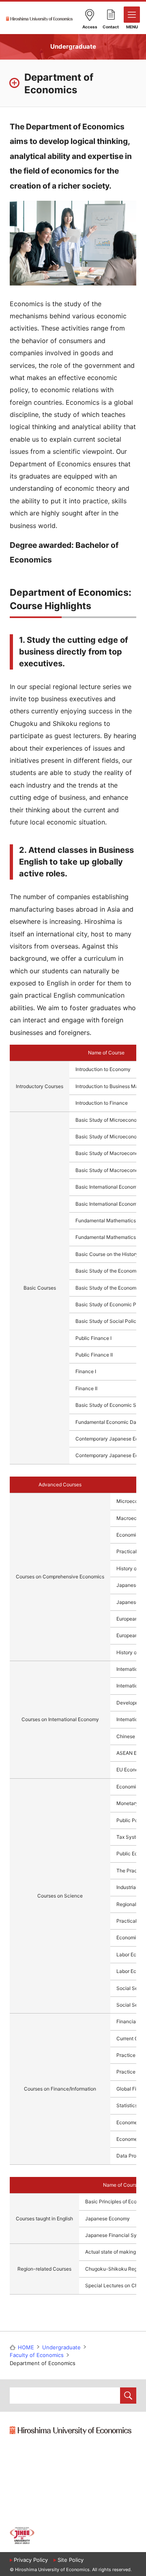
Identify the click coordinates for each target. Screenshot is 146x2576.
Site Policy (71, 2560)
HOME (26, 2347)
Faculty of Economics (37, 2355)
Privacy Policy (31, 2560)
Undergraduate (73, 46)
